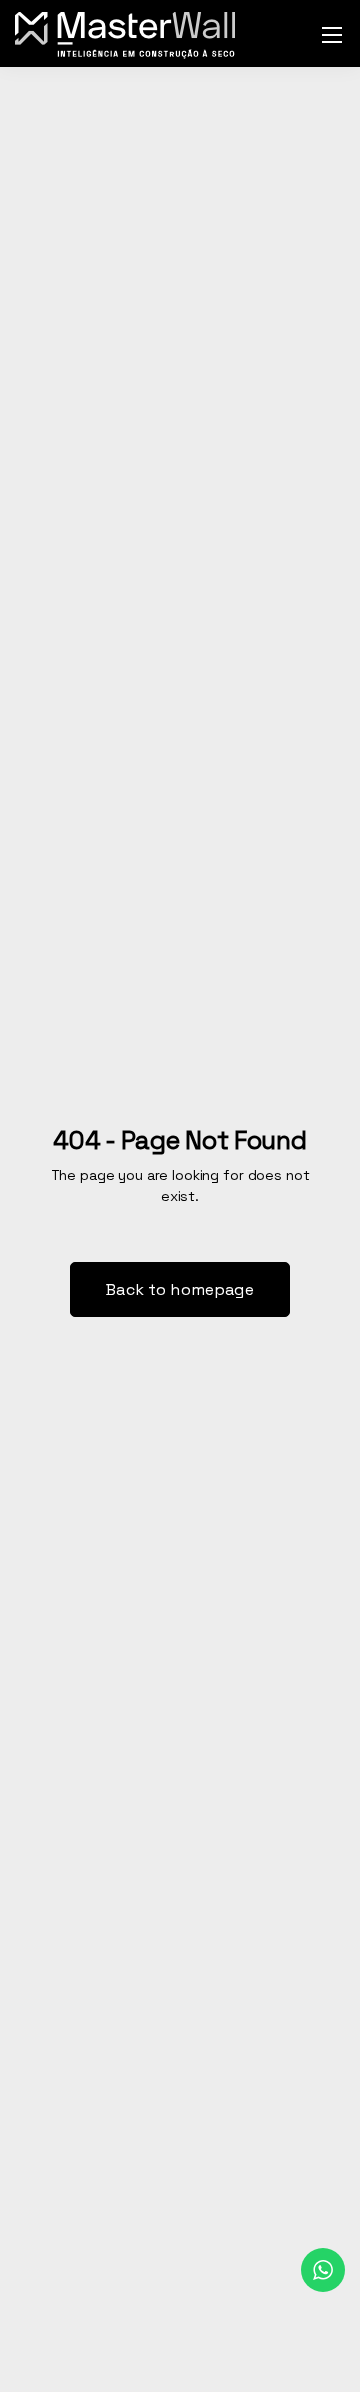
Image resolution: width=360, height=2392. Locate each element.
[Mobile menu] (332, 35)
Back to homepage (180, 1289)
